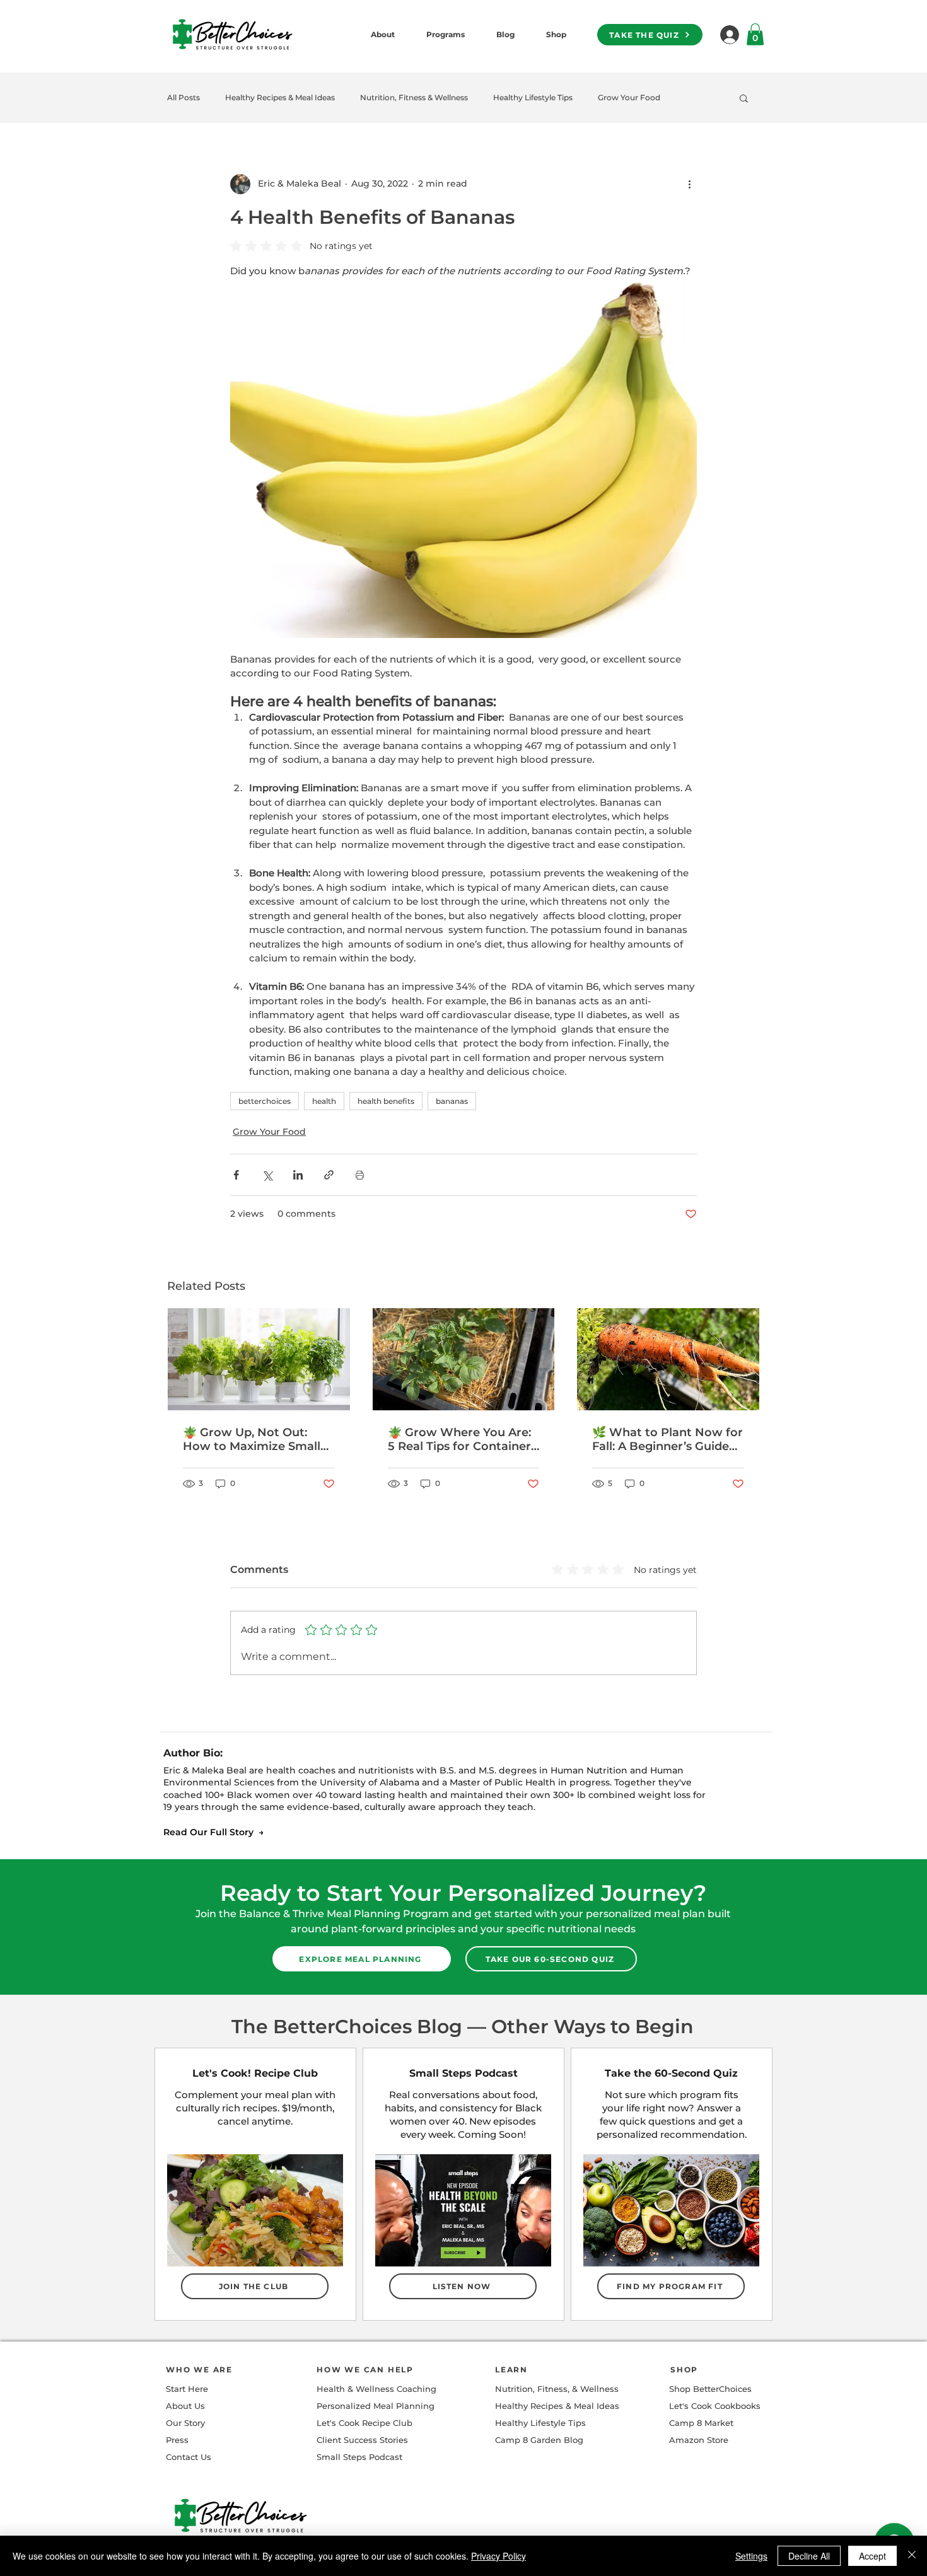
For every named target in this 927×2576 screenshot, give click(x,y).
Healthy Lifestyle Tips (533, 97)
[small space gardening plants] (259, 1359)
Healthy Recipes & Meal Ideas (280, 97)
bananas (452, 1101)
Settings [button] (751, 2556)
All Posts (184, 97)
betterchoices (265, 1101)
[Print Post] (360, 1175)
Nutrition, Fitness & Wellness (414, 97)
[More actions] (689, 184)
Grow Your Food (629, 97)
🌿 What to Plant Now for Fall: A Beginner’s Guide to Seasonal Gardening (668, 1439)
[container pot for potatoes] (464, 1359)
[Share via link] (329, 1175)
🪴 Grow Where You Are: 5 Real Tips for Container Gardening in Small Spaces (459, 1439)
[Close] (912, 2556)
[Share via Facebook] (236, 1175)
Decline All (809, 2556)
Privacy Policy (498, 2556)
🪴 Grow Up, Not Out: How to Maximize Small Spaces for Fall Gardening (257, 1439)
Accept (872, 2556)
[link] (755, 34)
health (324, 1101)
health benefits (386, 1101)
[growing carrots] (668, 1359)
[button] (744, 98)
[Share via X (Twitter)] (267, 1175)
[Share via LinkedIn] (298, 1175)
